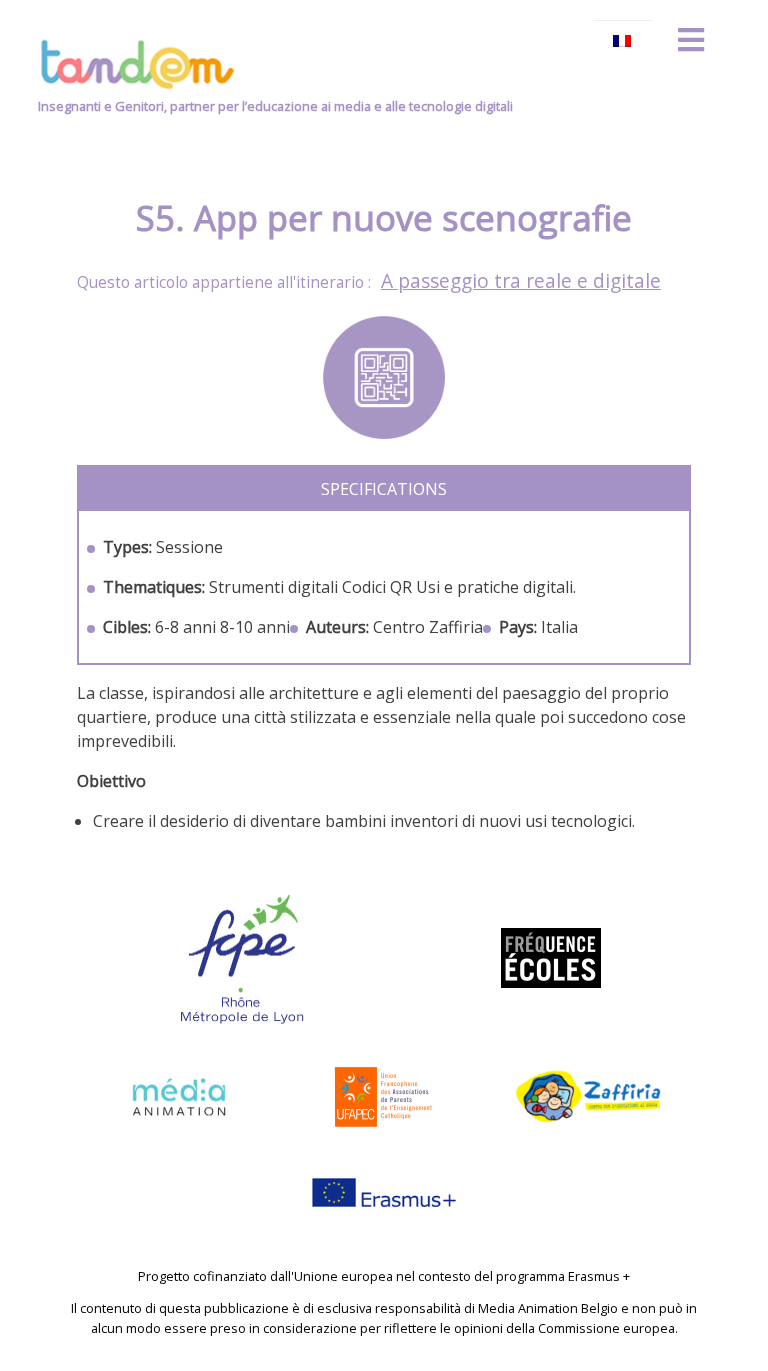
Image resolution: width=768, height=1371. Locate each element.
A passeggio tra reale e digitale (521, 280)
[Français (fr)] (623, 41)
